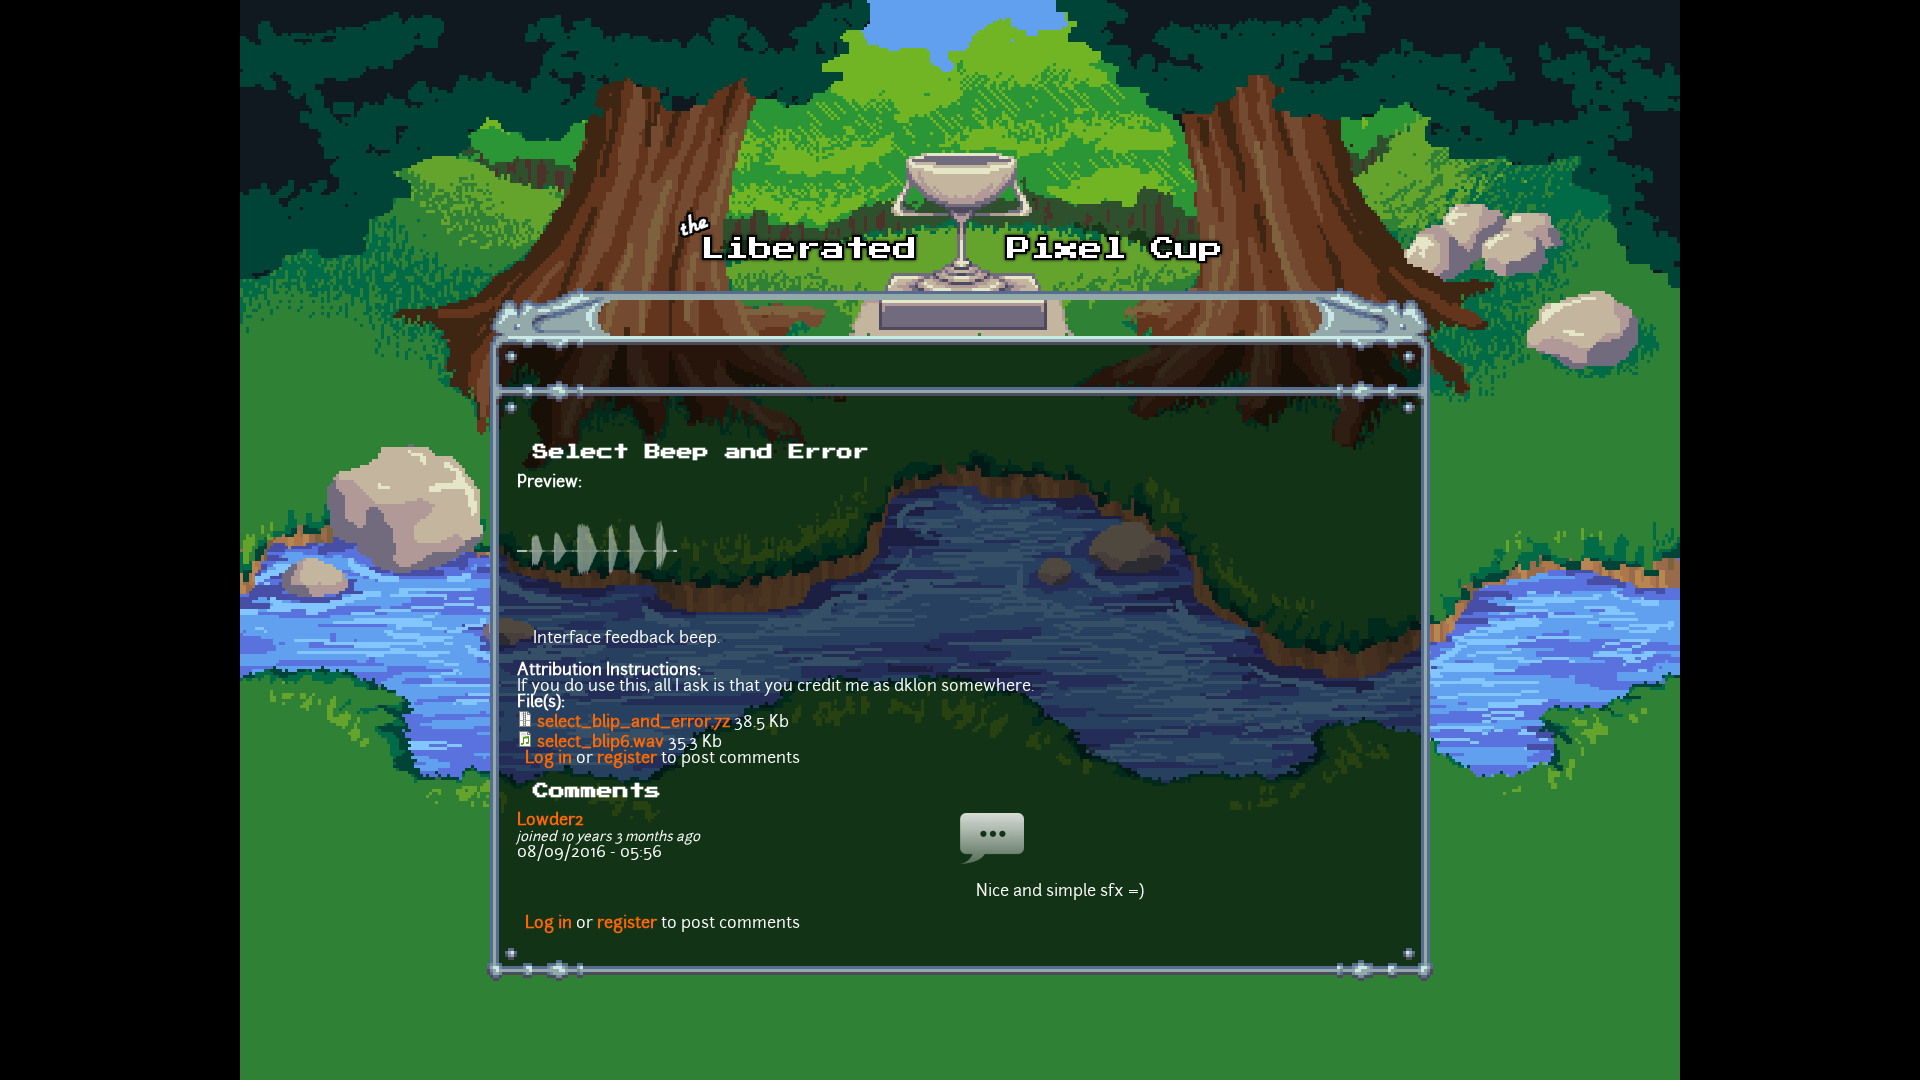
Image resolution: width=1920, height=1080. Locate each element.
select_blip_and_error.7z (633, 723)
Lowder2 (550, 821)
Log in (548, 759)
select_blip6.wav (600, 743)
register (627, 759)
